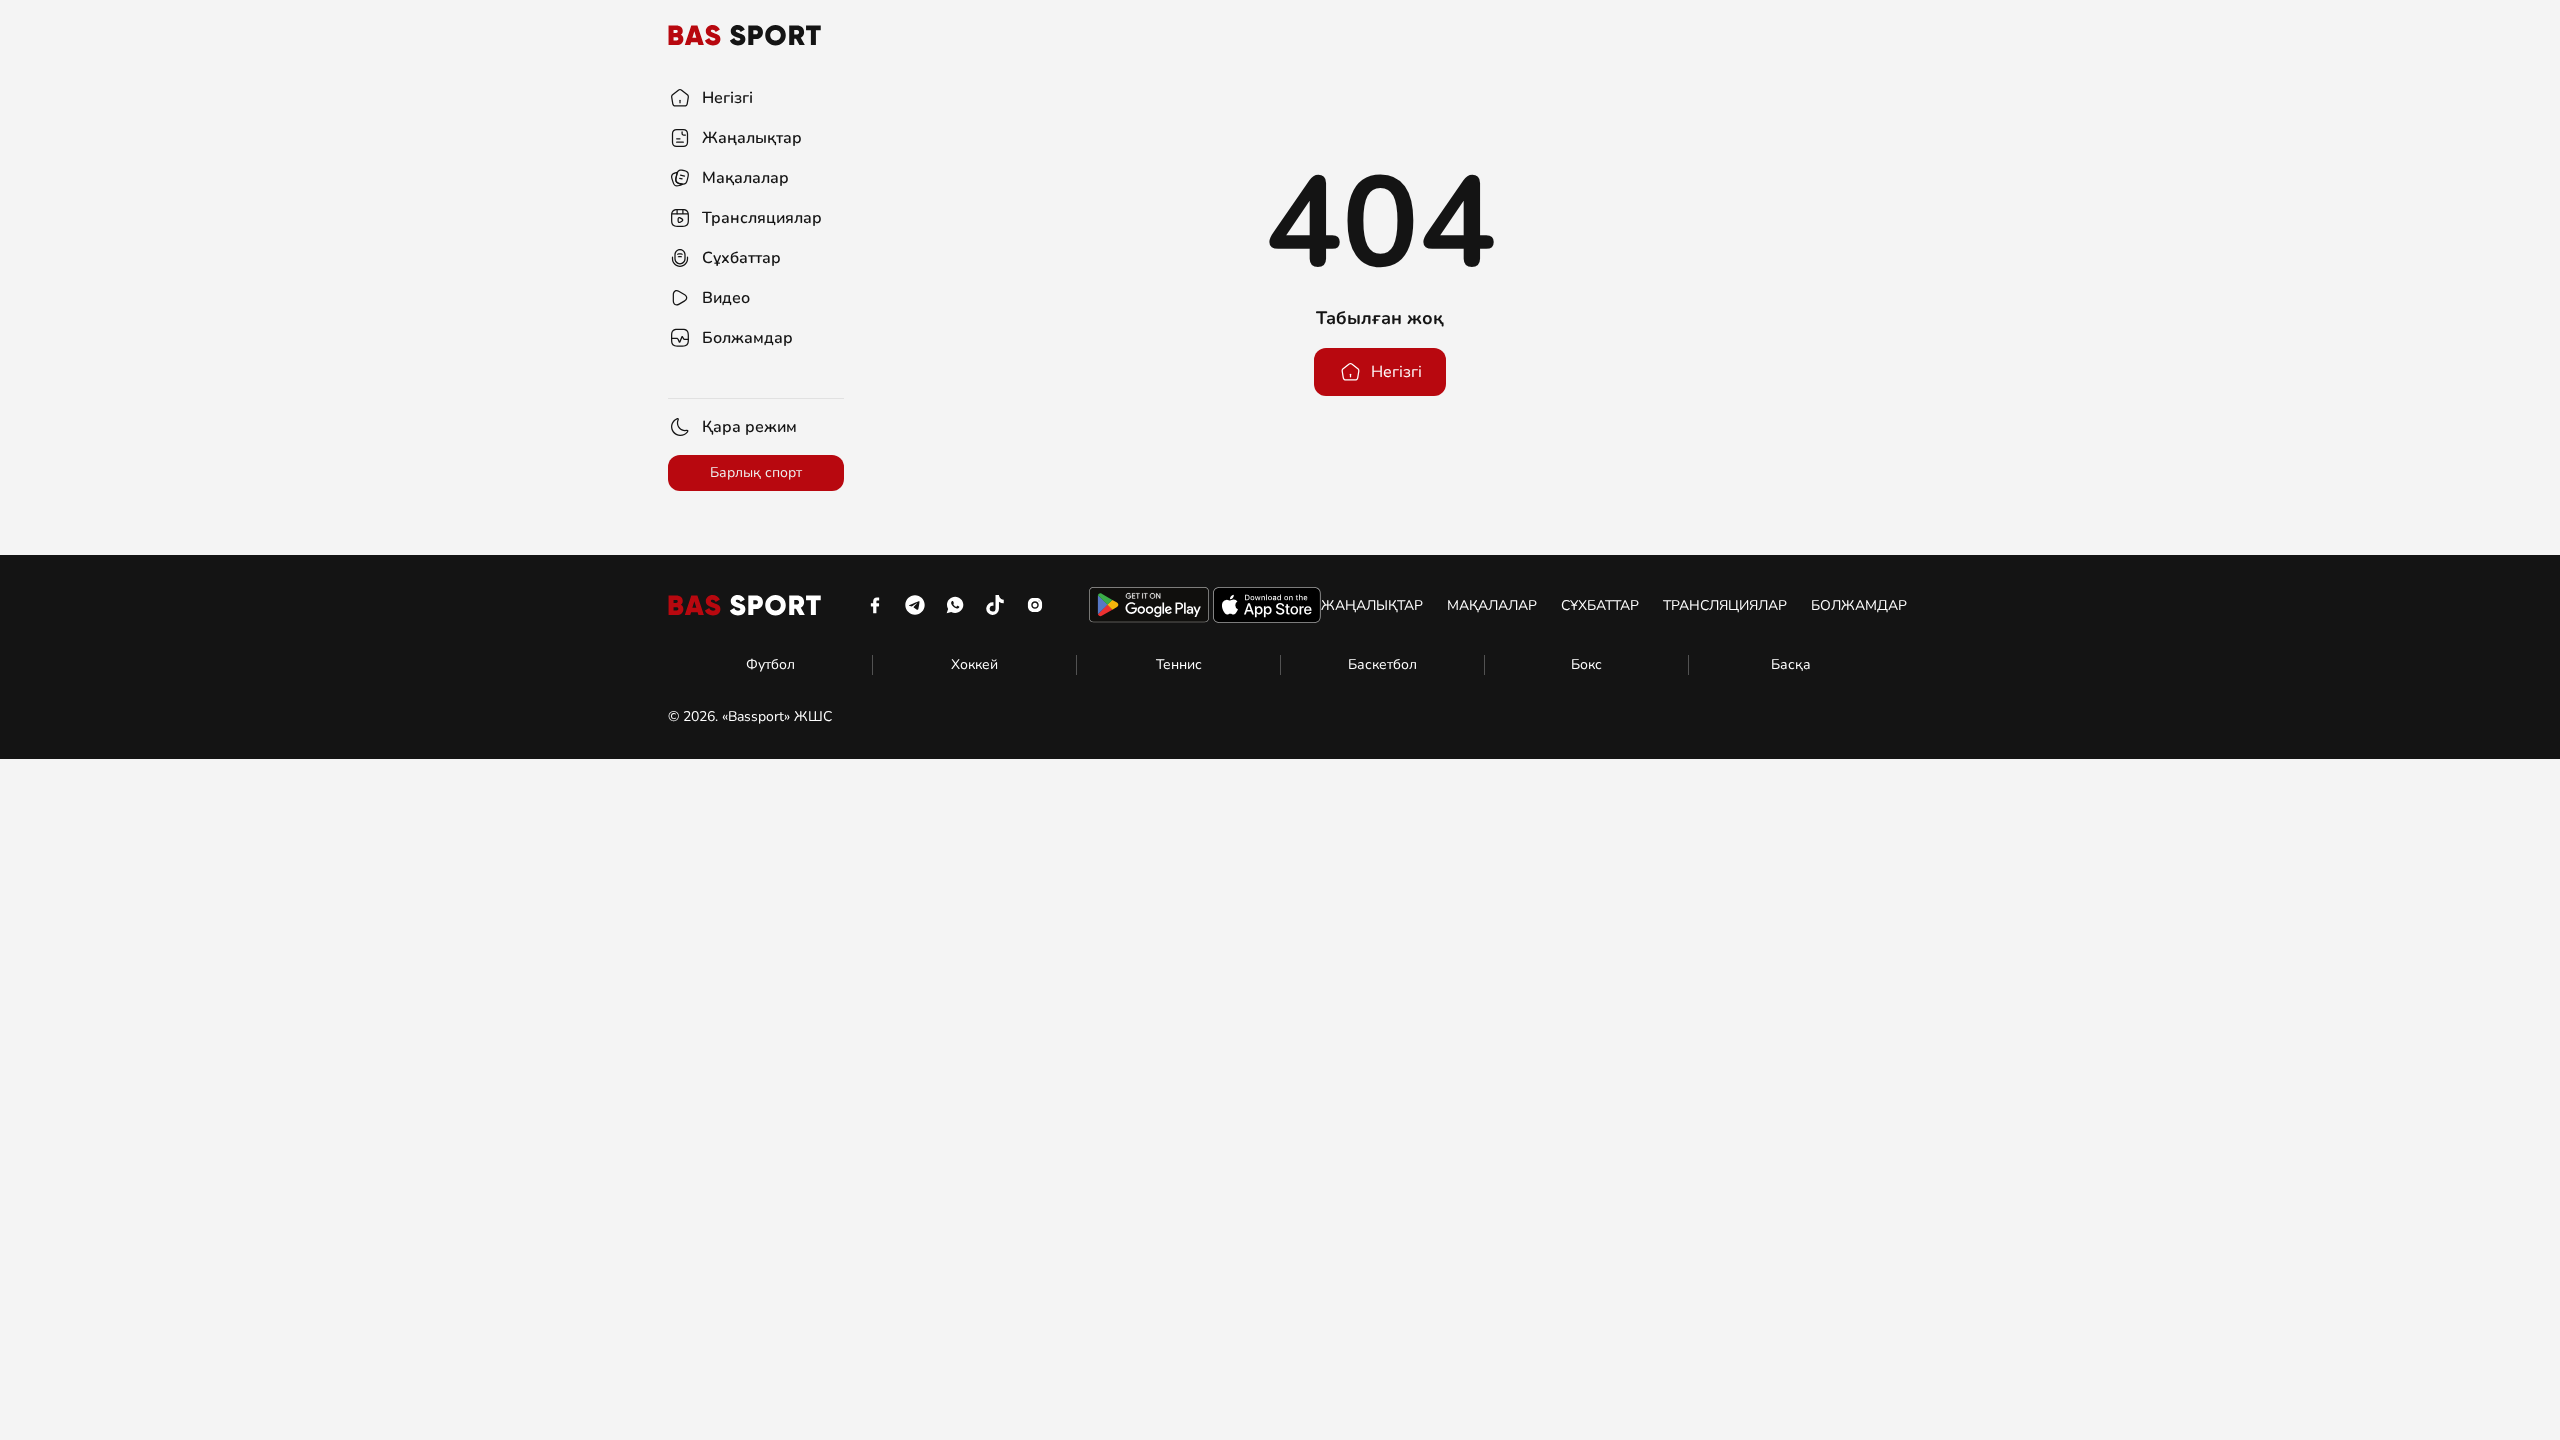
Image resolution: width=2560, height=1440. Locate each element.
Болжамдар (1859, 605)
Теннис (1179, 664)
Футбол (770, 664)
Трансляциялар (1725, 605)
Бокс (1586, 664)
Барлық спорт (756, 472)
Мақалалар (1492, 605)
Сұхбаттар (1600, 605)
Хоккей (974, 664)
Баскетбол (1382, 664)
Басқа (1791, 664)
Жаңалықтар (1372, 605)
